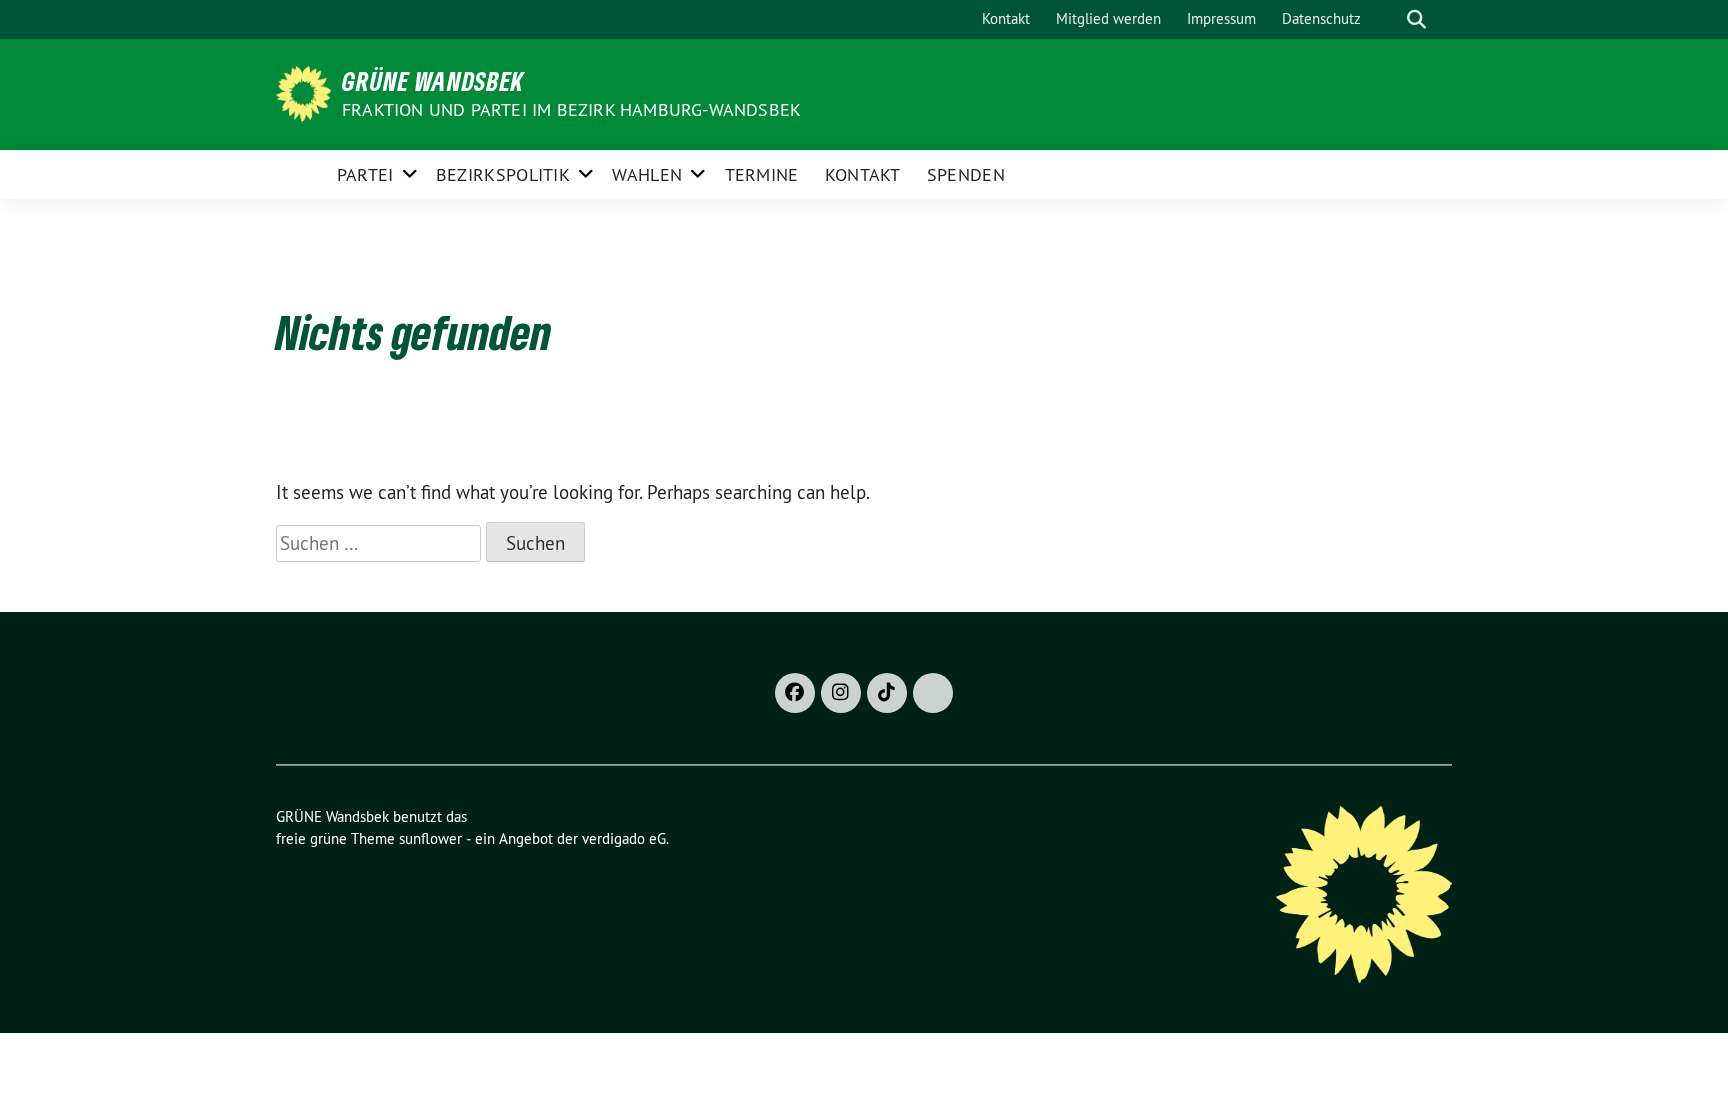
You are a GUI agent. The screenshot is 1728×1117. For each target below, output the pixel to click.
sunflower (430, 838)
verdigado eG (624, 838)
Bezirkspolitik (503, 174)
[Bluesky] (933, 693)
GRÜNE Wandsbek (433, 81)
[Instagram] (841, 693)
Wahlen (647, 174)
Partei (365, 174)
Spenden (966, 174)
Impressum (1221, 18)
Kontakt (1006, 18)
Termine (762, 174)
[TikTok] (887, 693)
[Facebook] (795, 693)
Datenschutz (1321, 18)
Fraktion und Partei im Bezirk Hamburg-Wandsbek (571, 109)
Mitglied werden (1108, 18)
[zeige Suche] (1416, 19)
